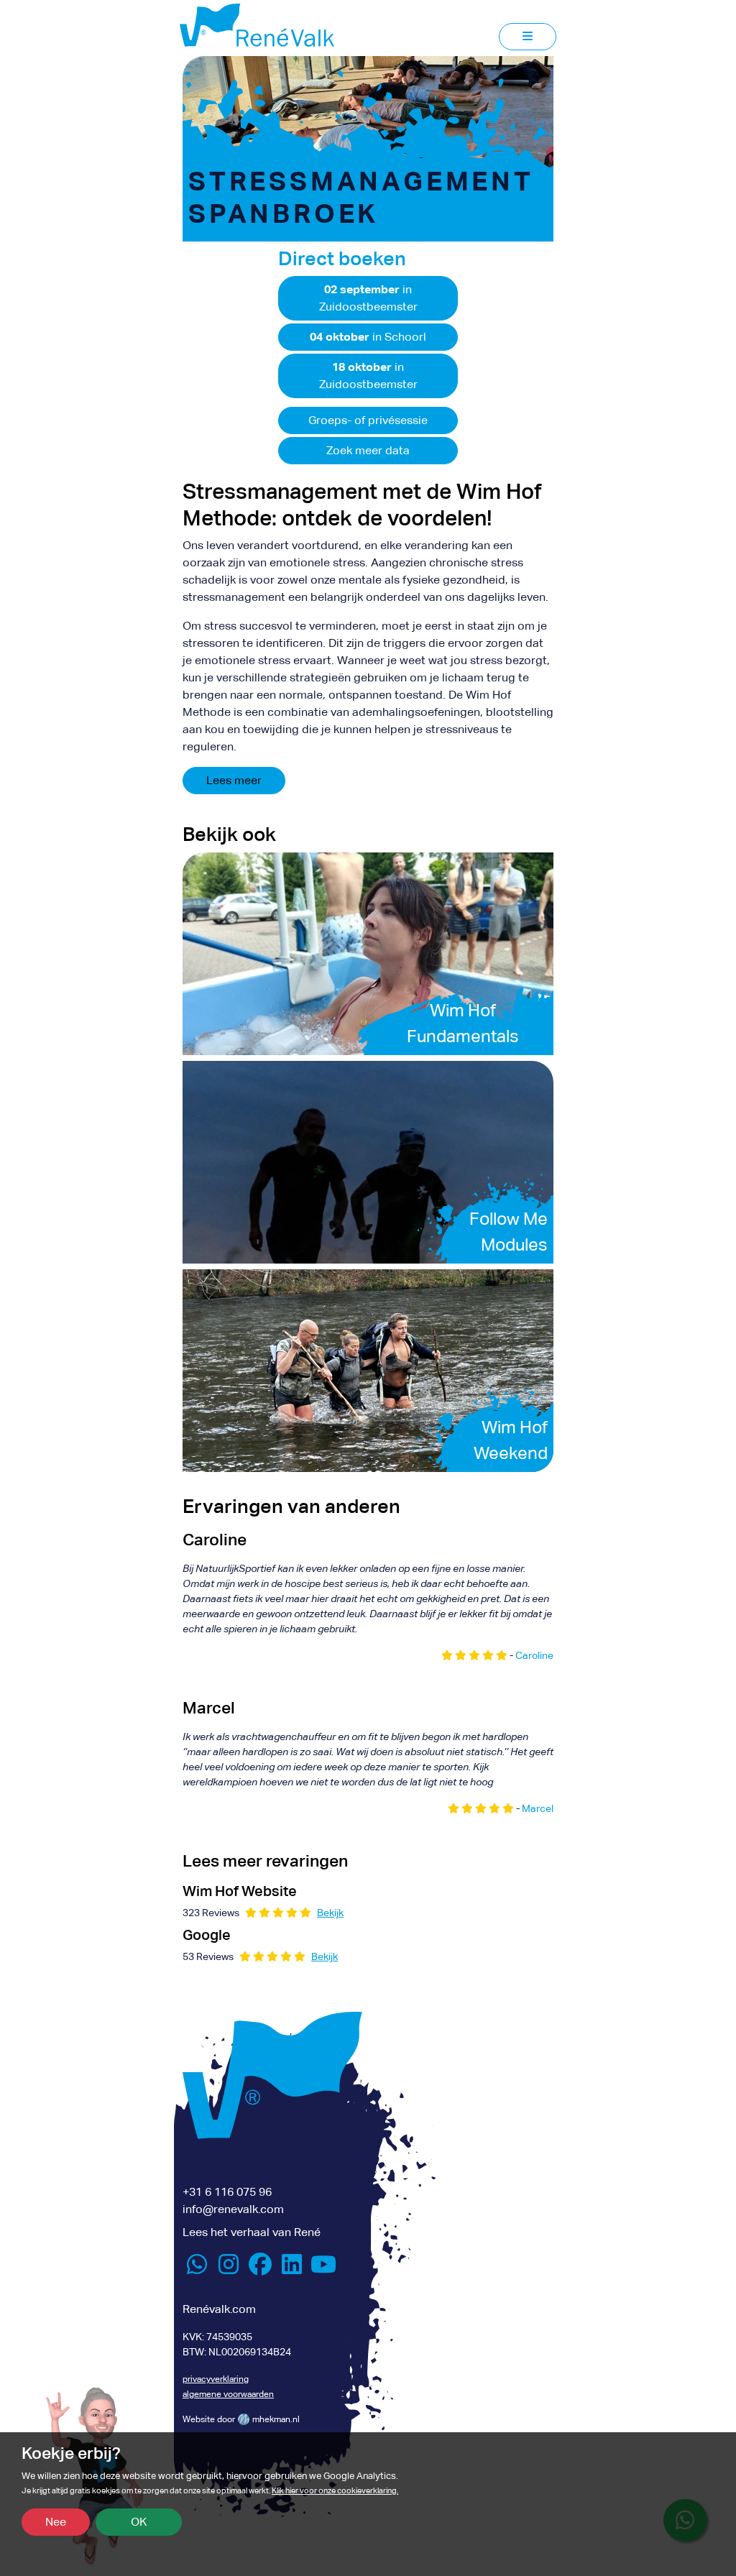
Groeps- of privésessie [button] (368, 420)
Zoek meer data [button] (368, 450)
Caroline (534, 1655)
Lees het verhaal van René (252, 2232)
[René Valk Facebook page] (260, 2269)
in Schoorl (368, 337)
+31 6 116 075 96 (227, 2192)
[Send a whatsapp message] (197, 2269)
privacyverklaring (216, 2379)
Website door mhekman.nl (241, 2419)
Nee (56, 2522)
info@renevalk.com (233, 2209)
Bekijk (330, 1913)
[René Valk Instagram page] (229, 2269)
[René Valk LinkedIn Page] (292, 2269)
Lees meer (234, 780)
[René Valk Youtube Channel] (323, 2269)
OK (139, 2522)
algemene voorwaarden (228, 2394)
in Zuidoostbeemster (368, 298)
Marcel (538, 1808)
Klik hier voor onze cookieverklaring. (335, 2491)
